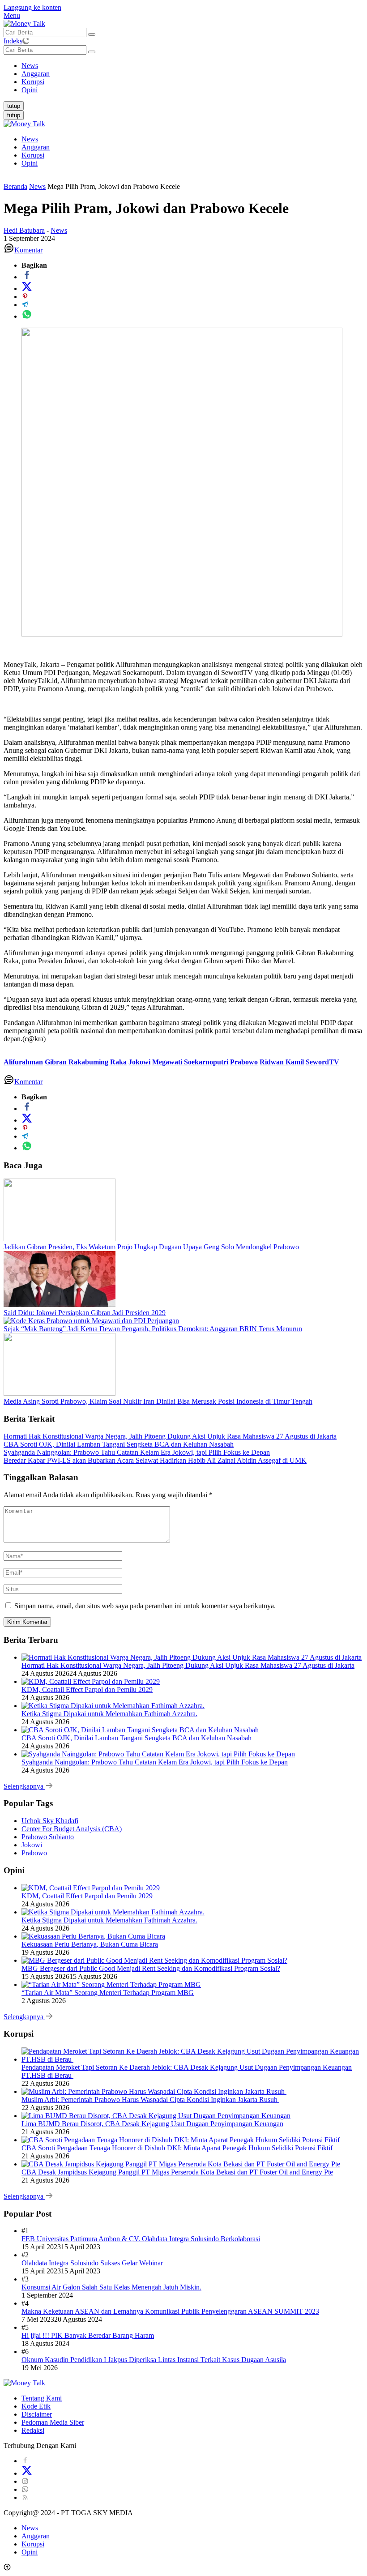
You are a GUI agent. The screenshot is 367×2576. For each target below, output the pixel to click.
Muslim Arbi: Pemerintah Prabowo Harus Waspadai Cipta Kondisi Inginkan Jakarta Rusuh (150, 2100)
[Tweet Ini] (27, 288)
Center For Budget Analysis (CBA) (72, 1829)
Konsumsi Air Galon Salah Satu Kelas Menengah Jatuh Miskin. (111, 2287)
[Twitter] (27, 2473)
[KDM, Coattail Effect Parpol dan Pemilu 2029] (91, 1681)
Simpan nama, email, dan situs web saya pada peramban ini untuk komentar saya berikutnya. (145, 1606)
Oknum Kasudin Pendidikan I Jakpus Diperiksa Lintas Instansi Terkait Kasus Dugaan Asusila (154, 2360)
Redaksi (33, 2430)
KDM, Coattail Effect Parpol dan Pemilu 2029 (87, 1690)
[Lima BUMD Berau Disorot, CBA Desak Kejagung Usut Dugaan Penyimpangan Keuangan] (156, 2116)
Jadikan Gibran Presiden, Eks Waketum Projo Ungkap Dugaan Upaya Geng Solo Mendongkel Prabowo (151, 1247)
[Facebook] (25, 2461)
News (30, 139)
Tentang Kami (42, 2398)
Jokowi (139, 1062)
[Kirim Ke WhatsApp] (27, 316)
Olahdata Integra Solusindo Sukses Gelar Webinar (92, 2263)
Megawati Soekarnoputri (190, 1062)
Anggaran (36, 147)
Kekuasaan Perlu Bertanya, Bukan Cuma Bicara (90, 1944)
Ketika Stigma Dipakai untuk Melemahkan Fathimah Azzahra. (109, 1714)
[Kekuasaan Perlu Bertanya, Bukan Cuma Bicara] (93, 1936)
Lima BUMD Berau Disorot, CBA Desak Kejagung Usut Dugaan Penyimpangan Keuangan (152, 2124)
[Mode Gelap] (26, 41)
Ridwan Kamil (282, 1062)
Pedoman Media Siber (53, 2422)
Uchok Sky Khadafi (50, 1821)
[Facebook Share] (27, 277)
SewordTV (322, 1062)
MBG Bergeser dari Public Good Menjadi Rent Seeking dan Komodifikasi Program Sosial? (151, 1968)
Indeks (13, 41)
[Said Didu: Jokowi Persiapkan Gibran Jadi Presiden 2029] (60, 1305)
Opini (30, 163)
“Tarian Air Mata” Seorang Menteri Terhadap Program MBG (108, 1993)
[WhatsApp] (25, 2489)
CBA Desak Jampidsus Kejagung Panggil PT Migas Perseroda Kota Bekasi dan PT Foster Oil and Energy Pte (177, 2172)
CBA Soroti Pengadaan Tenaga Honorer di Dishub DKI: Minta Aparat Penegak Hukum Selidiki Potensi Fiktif (177, 2148)
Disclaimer (37, 2414)
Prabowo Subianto (48, 1837)
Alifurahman (23, 1062)
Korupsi (33, 155)
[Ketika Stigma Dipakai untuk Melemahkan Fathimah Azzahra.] (113, 1706)
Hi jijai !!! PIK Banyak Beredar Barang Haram (88, 2335)
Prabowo (244, 1062)
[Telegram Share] (25, 305)
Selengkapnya (24, 1786)
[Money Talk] (24, 23)
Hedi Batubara (24, 230)
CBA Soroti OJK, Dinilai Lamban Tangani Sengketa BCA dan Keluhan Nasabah (119, 1444)
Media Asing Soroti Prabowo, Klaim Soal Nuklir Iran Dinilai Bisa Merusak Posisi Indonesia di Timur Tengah (158, 1401)
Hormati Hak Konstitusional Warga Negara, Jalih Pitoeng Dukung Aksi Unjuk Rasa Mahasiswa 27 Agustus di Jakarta (170, 1436)
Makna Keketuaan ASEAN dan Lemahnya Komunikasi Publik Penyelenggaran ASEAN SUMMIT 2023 (170, 2311)
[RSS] (25, 2497)
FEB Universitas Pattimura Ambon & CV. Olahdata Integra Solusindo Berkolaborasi (141, 2239)
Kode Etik (36, 2406)
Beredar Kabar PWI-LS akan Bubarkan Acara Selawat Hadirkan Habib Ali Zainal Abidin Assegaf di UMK (155, 1460)
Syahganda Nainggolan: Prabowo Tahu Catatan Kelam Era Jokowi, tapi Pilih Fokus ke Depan (137, 1452)
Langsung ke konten (32, 7)
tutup (14, 106)
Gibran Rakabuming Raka (86, 1062)
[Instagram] (25, 2481)
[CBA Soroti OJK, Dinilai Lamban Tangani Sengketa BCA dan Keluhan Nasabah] (140, 1730)
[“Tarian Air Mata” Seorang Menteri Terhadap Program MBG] (111, 1984)
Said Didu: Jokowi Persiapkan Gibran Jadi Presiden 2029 (85, 1313)
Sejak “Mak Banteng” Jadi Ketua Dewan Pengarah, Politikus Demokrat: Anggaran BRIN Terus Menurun (153, 1329)
